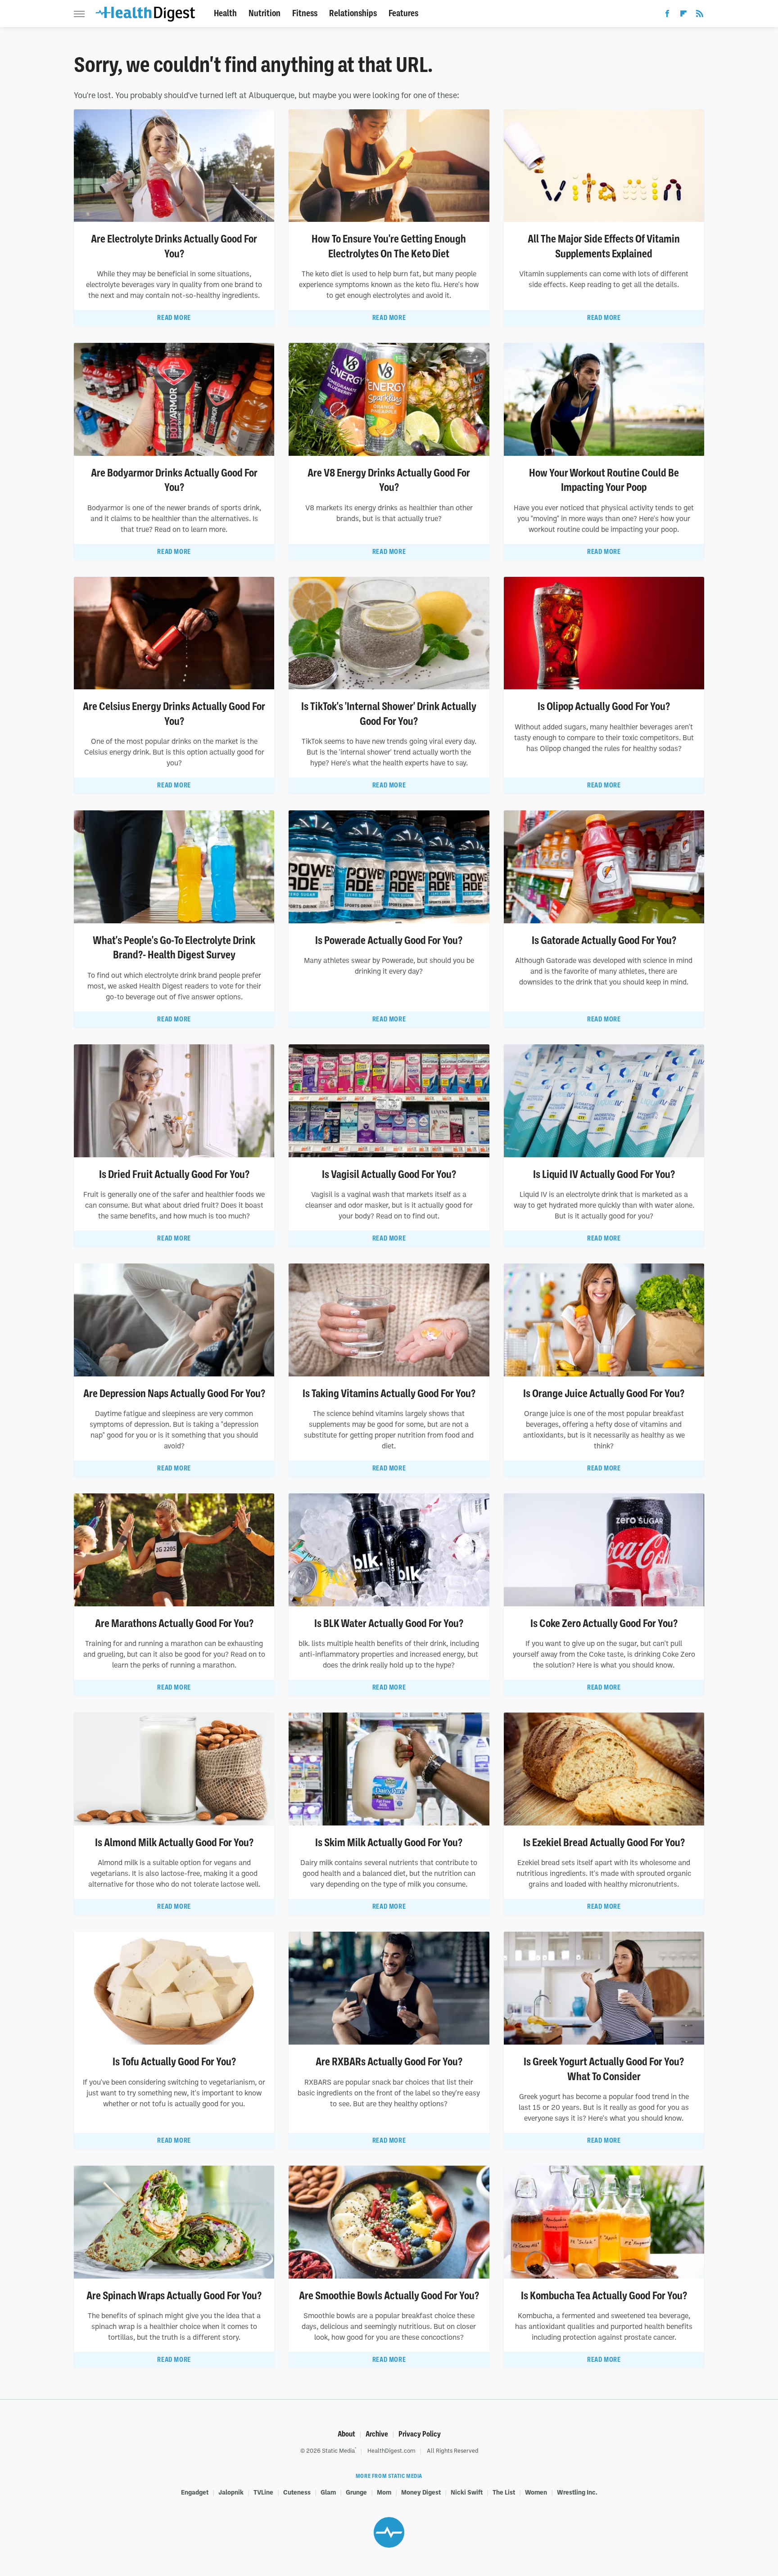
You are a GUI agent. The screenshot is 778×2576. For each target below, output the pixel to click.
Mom (384, 2492)
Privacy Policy (420, 2434)
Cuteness (297, 2492)
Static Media (338, 2450)
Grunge (356, 2492)
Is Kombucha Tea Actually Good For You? (604, 2296)
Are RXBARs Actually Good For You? (389, 2062)
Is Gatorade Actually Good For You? (604, 940)
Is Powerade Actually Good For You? (389, 940)
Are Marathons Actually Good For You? (174, 1623)
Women (536, 2492)
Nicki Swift (467, 2492)
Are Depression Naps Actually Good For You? (174, 1394)
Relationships (353, 13)
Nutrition (265, 13)
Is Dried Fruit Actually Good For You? (174, 1174)
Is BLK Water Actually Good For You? (389, 1623)
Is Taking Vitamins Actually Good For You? (389, 1394)
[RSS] (700, 15)
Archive (377, 2434)
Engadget (195, 2492)
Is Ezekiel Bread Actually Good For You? (604, 1843)
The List (504, 2492)
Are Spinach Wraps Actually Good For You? (174, 2296)
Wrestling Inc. (577, 2492)
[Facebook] (667, 15)
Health (225, 13)
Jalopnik (231, 2492)
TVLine (263, 2492)
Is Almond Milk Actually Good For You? (174, 1843)
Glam (328, 2492)
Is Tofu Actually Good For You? (174, 2062)
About (346, 2434)
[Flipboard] (683, 15)
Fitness (305, 13)
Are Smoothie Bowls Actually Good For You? (389, 2296)
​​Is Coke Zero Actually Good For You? (604, 1623)
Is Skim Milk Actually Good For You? (389, 1843)
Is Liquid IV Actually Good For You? (604, 1174)
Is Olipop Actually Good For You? (604, 706)
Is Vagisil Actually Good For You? (389, 1174)
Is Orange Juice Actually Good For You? (604, 1394)
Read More (174, 318)
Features (403, 13)
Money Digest (421, 2492)
